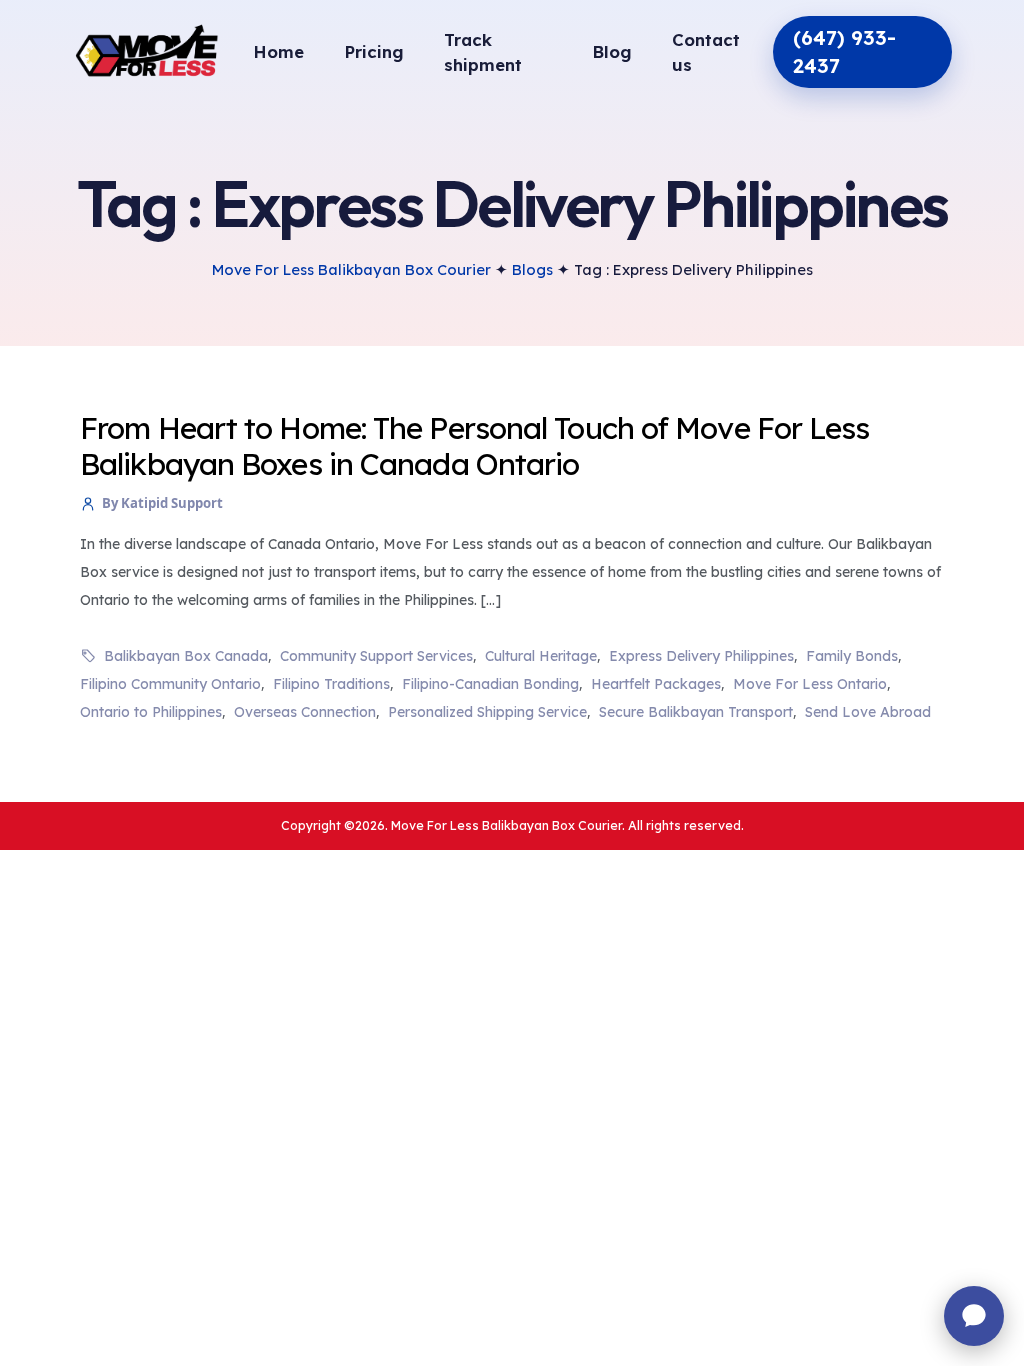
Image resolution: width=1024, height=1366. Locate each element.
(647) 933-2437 (844, 51)
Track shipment (483, 52)
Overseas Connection (305, 712)
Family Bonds (852, 656)
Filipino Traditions (331, 684)
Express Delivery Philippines (701, 656)
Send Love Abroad (868, 712)
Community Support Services (376, 656)
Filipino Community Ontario (170, 684)
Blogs (532, 269)
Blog (612, 51)
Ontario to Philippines (151, 712)
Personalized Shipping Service (487, 712)
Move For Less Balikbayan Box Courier (351, 269)
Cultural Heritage (541, 656)
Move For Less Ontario (810, 684)
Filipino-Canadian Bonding (490, 684)
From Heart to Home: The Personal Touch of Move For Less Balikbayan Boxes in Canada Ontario (475, 446)
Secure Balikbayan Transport (696, 712)
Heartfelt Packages (656, 684)
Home (278, 51)
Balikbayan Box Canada (186, 656)
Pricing (374, 51)
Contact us (706, 52)
